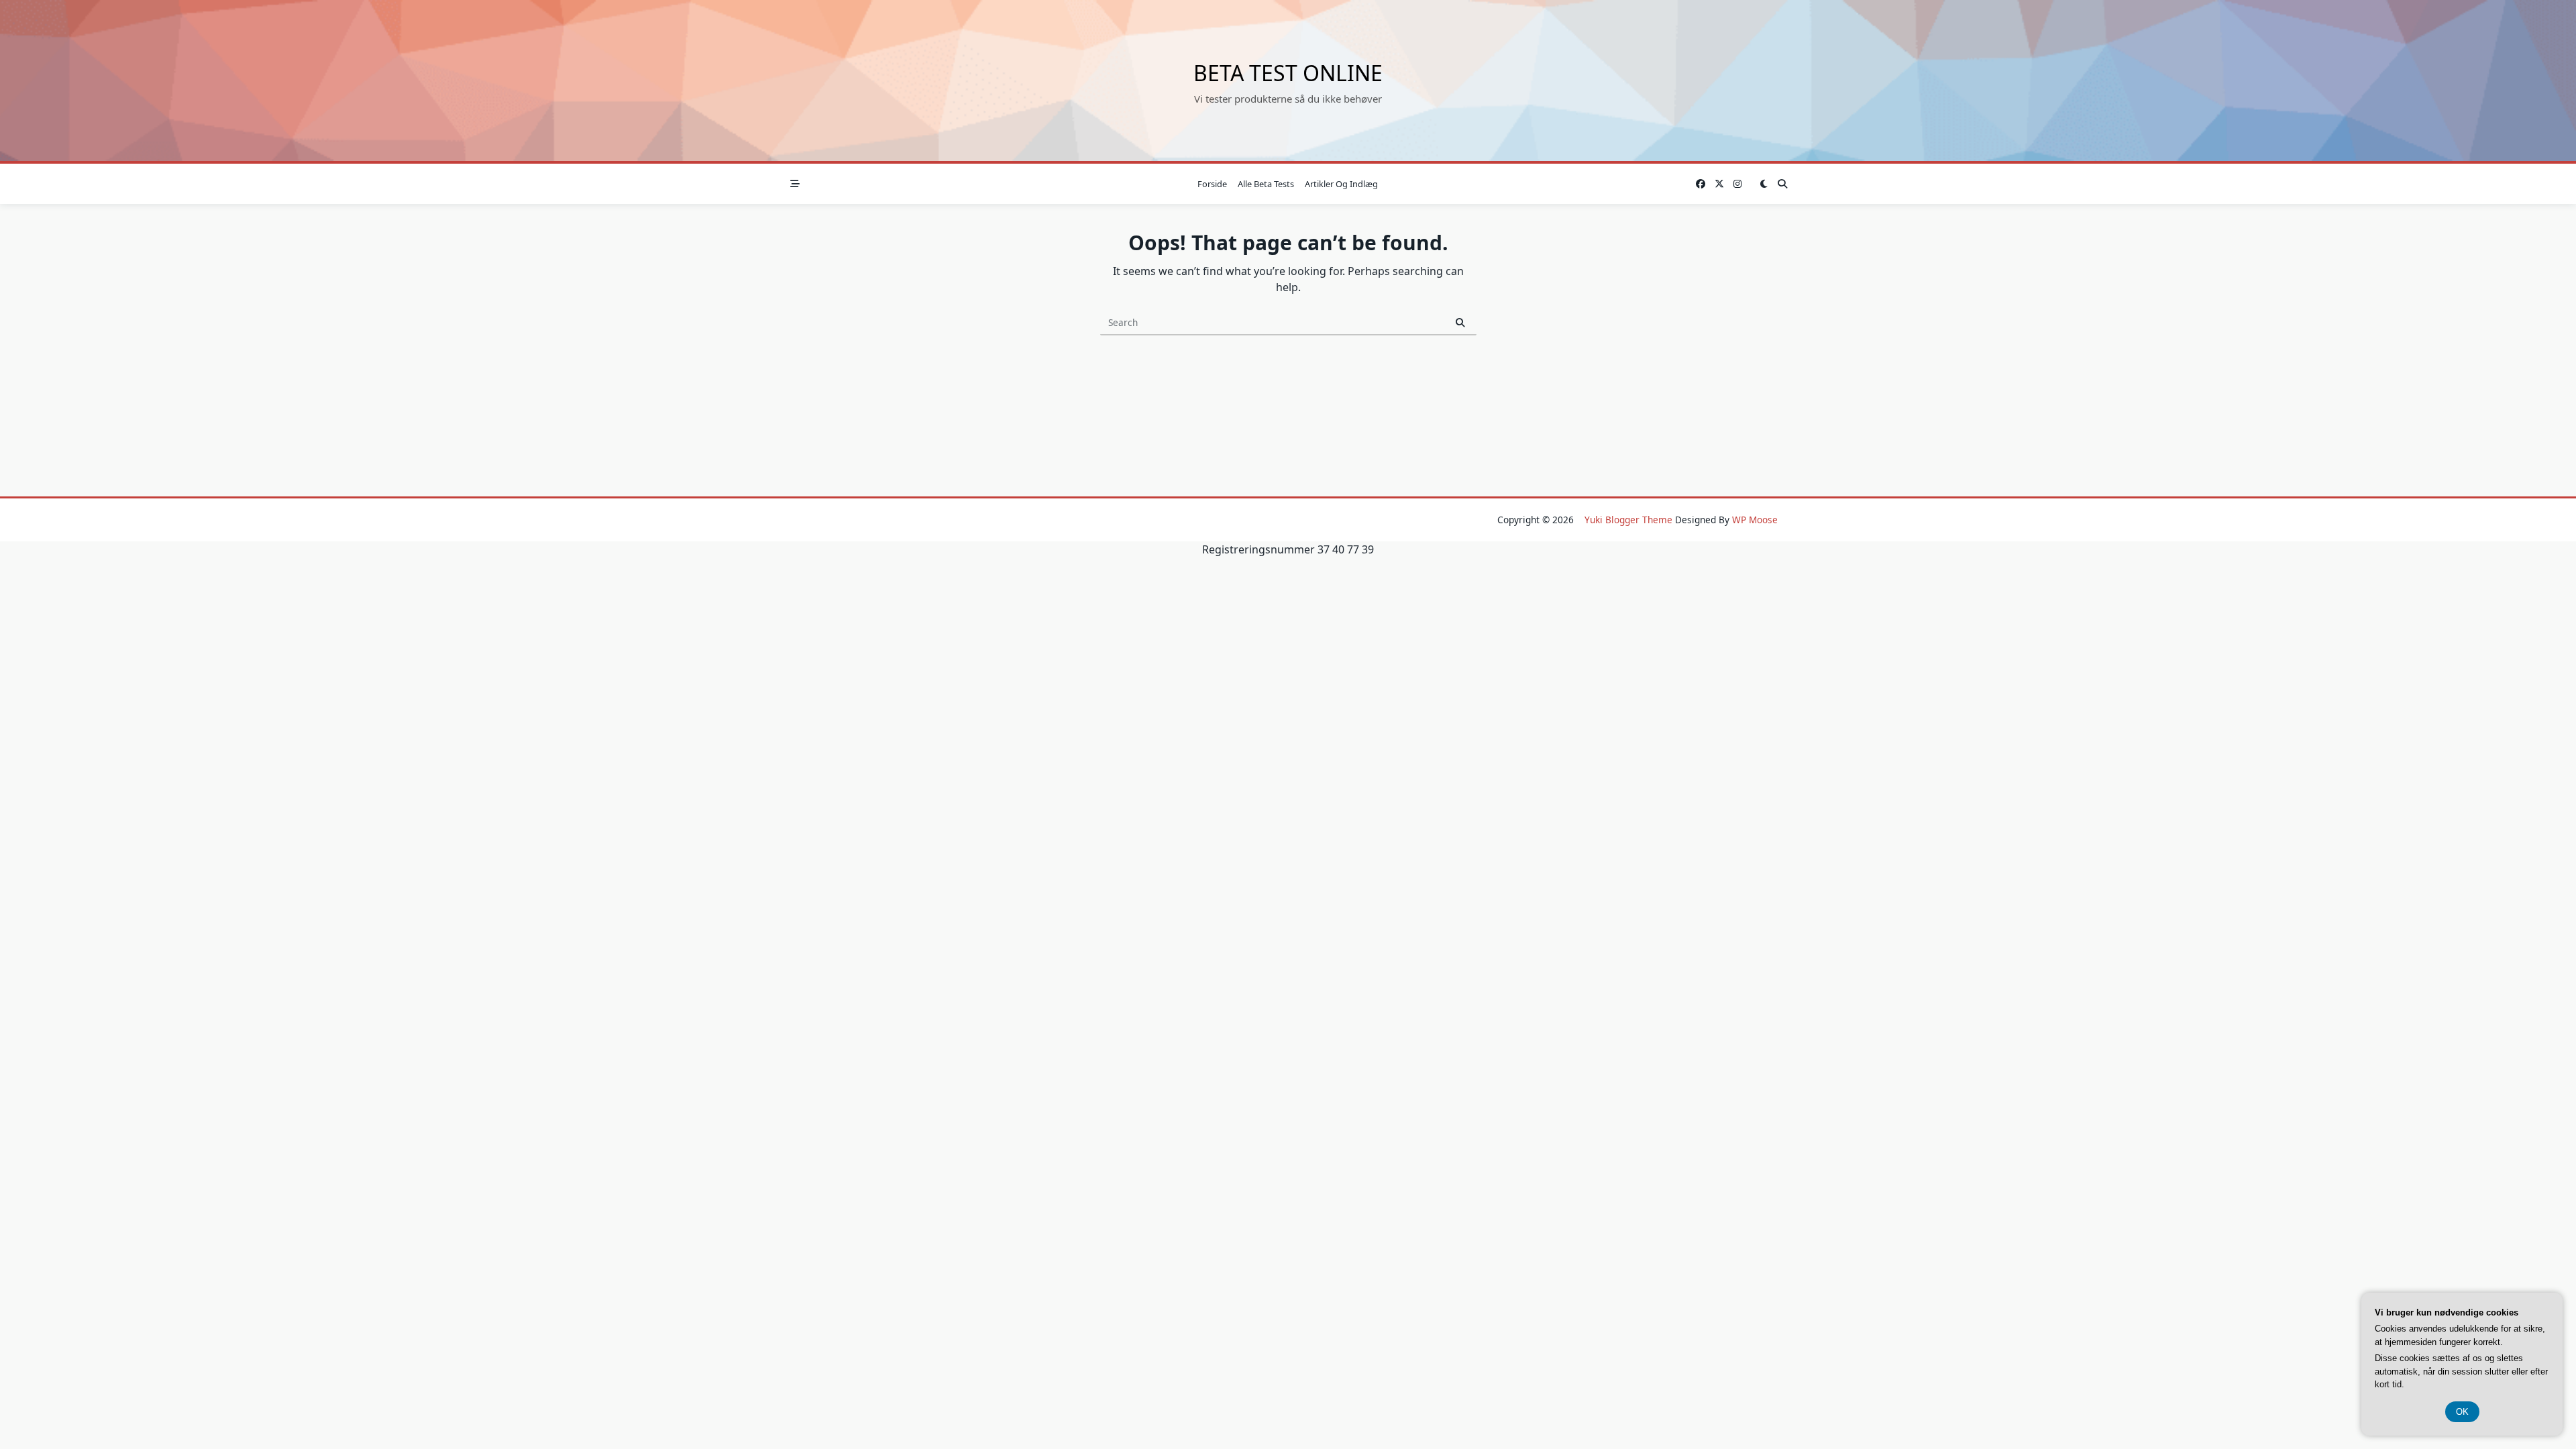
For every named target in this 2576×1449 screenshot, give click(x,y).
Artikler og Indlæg (1341, 184)
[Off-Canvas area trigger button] (795, 184)
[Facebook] (1701, 184)
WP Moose (1755, 520)
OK (2462, 1412)
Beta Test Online (1288, 73)
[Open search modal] (1782, 184)
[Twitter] (1719, 184)
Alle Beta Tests (1266, 184)
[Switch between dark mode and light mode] (1764, 184)
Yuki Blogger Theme (1628, 520)
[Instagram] (1737, 184)
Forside (1212, 184)
